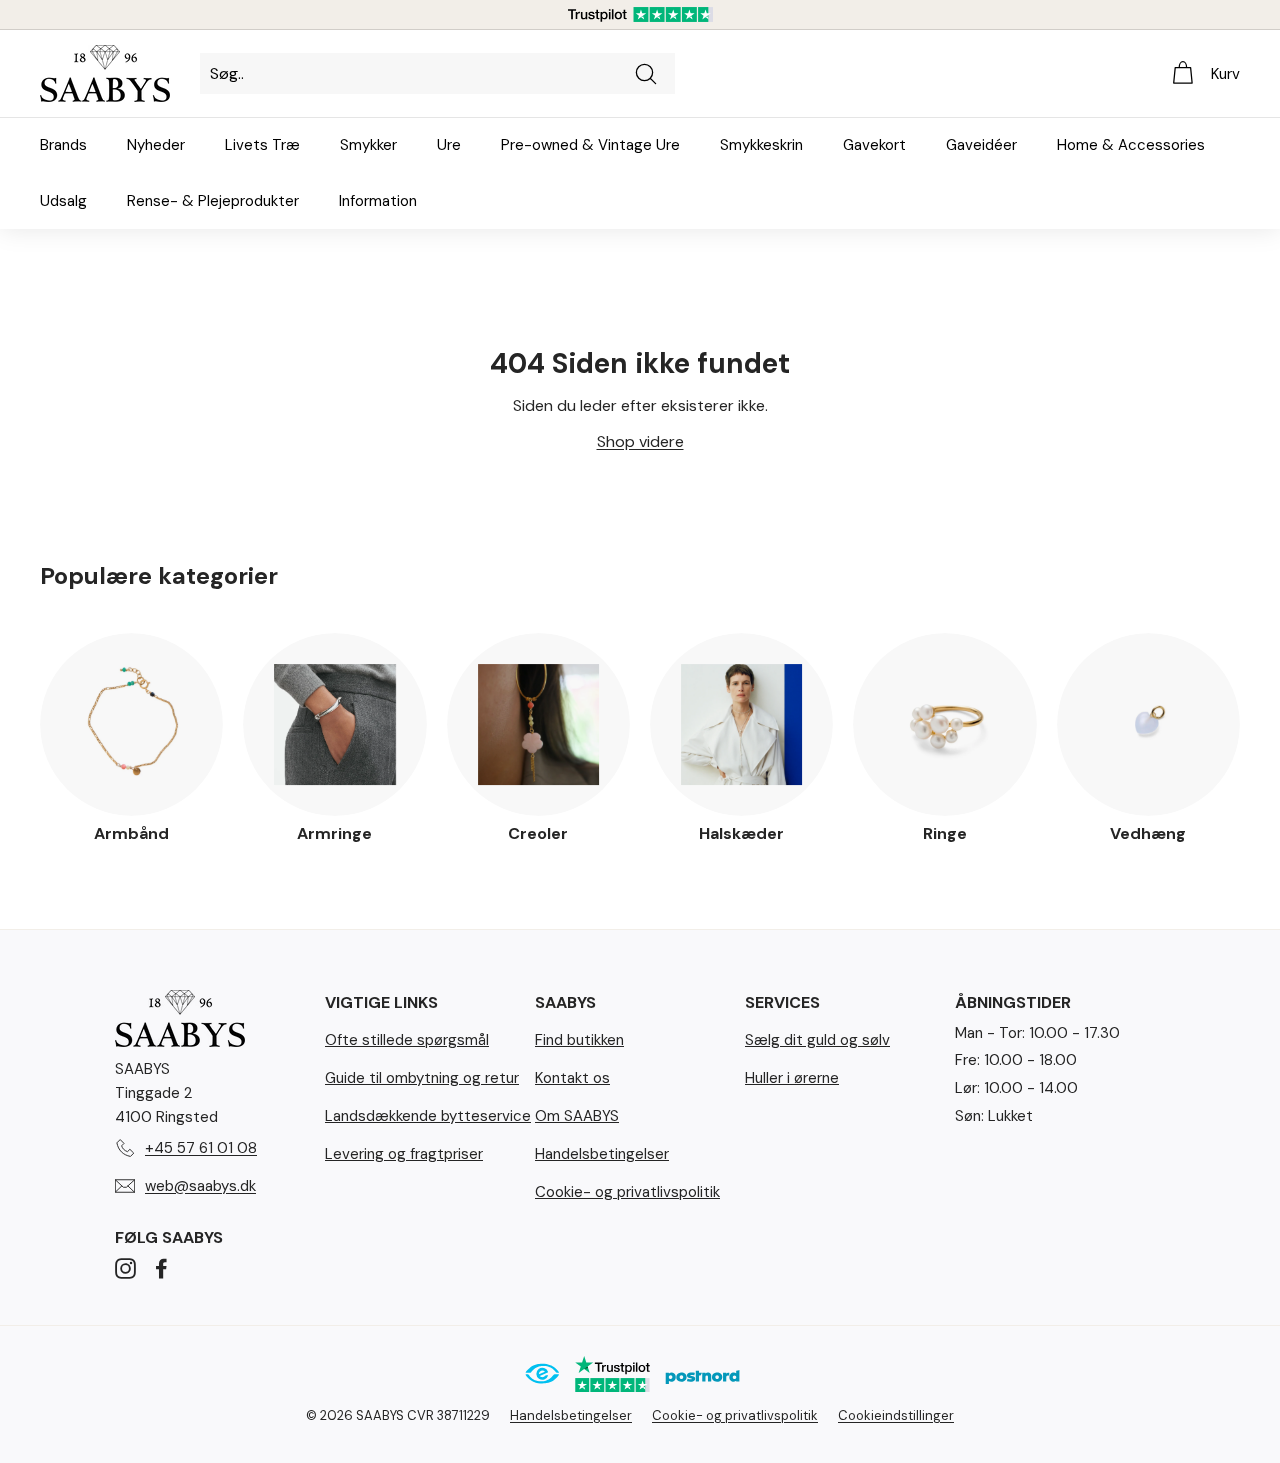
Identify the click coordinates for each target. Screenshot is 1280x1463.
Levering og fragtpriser (404, 1154)
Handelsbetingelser (602, 1154)
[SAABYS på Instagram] (125, 1268)
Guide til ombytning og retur (422, 1078)
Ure (449, 145)
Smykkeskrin (761, 145)
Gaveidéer (981, 145)
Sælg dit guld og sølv (817, 1040)
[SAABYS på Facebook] (161, 1268)
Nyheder (156, 145)
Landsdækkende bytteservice (428, 1116)
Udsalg (63, 201)
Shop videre (640, 441)
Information (378, 201)
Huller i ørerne (792, 1078)
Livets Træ (262, 145)
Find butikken (579, 1040)
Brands (63, 145)
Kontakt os (572, 1078)
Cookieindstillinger (896, 1415)
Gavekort (874, 145)
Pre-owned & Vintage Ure (590, 145)
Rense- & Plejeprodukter (213, 201)
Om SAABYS (577, 1116)
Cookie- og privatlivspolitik (627, 1192)
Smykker (368, 145)
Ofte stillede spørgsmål (407, 1040)
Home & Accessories (1131, 145)
